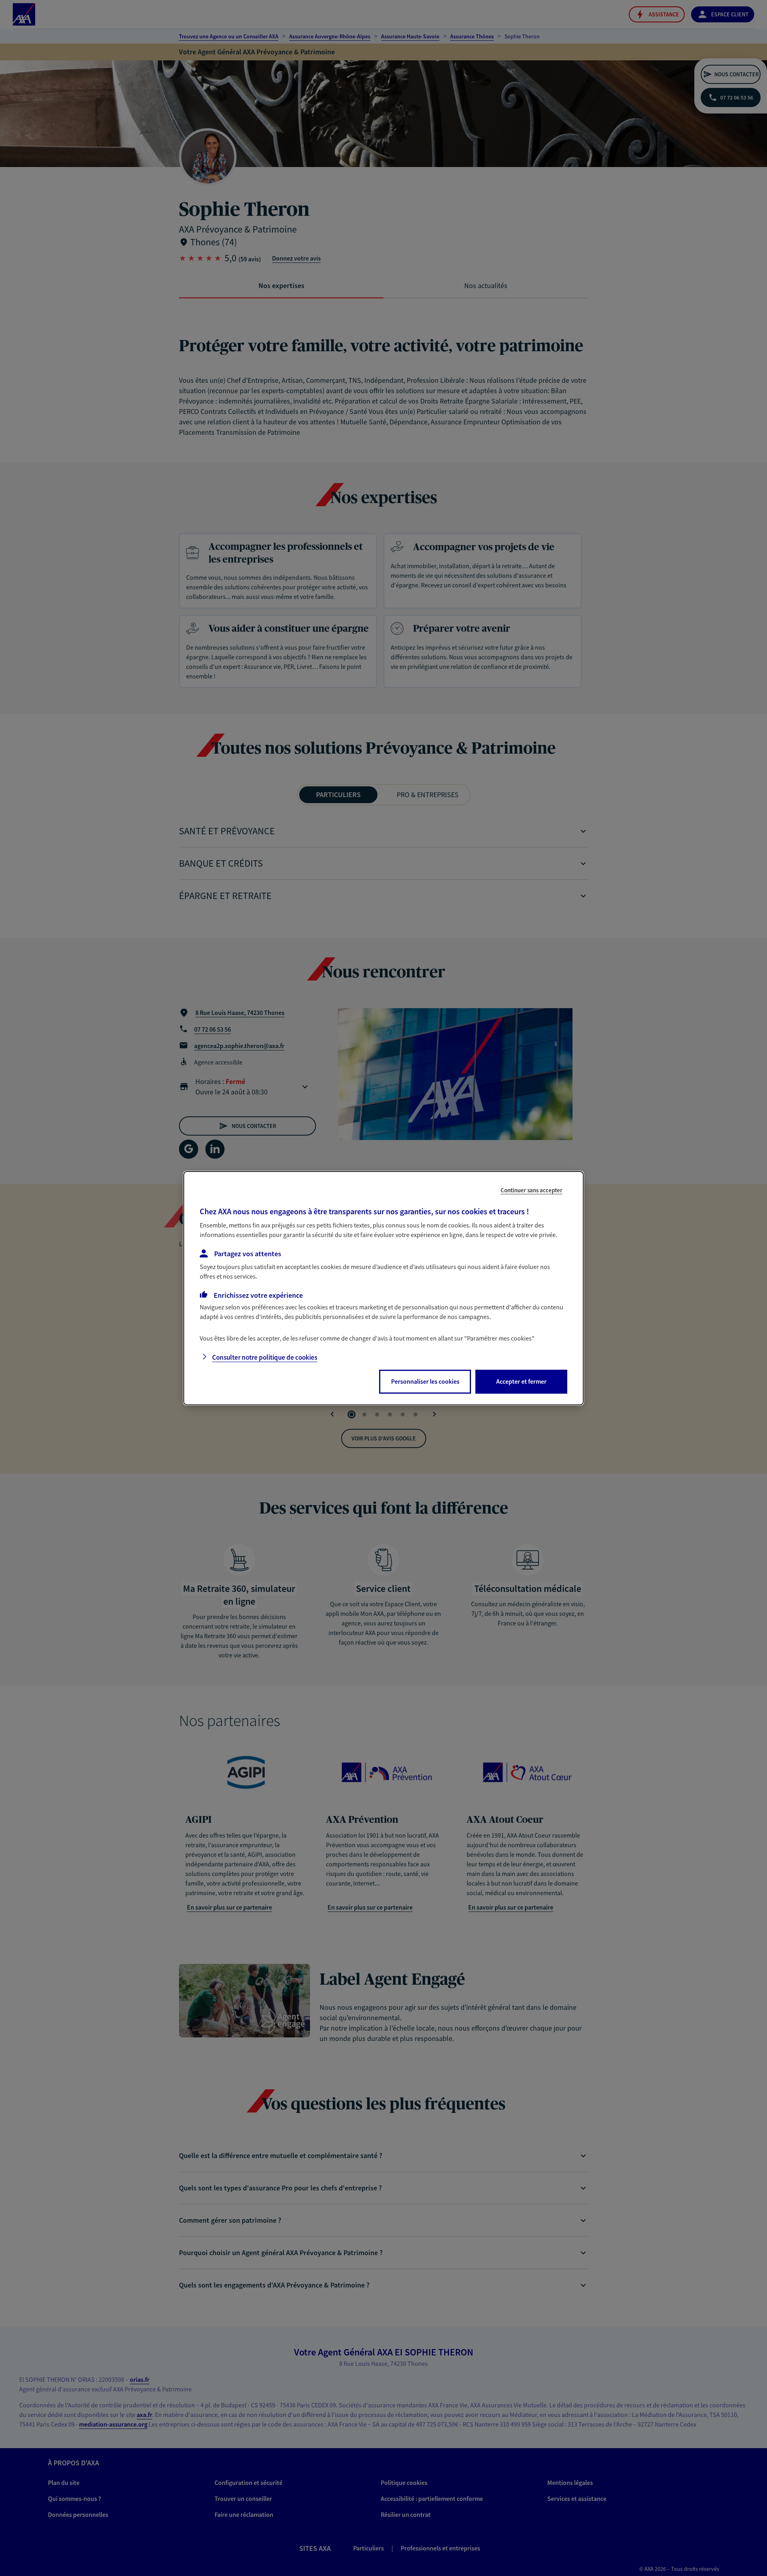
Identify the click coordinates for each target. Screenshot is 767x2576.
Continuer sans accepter (532, 1190)
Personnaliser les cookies (425, 1381)
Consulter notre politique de (265, 1357)
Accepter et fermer (521, 1381)
